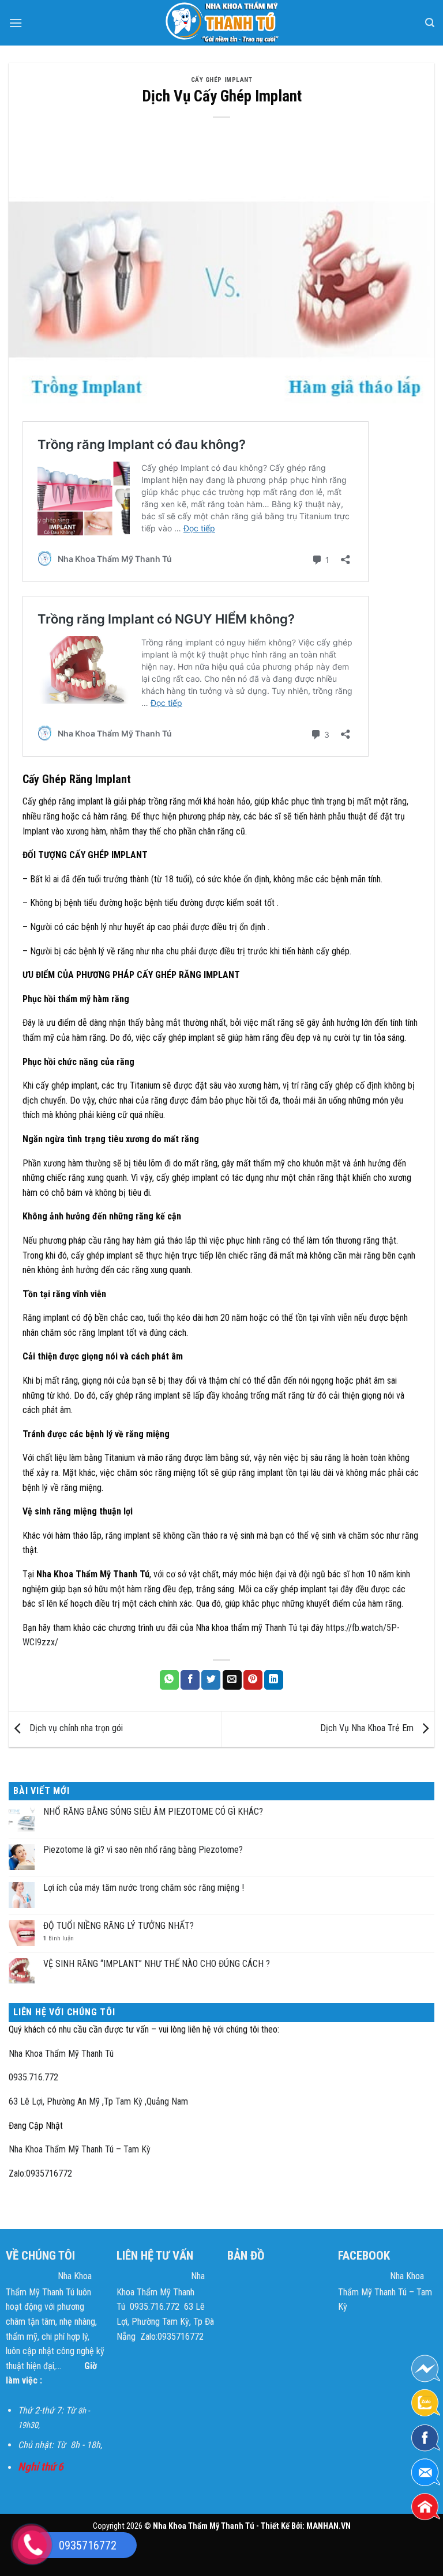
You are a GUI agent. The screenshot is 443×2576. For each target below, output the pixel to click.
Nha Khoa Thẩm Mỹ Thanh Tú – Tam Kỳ (80, 2149)
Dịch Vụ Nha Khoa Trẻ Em (368, 1728)
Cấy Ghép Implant (222, 80)
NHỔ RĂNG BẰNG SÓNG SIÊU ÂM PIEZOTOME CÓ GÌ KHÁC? (153, 1812)
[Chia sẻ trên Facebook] (190, 1680)
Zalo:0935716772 (40, 2173)
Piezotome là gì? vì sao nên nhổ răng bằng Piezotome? (143, 1850)
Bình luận (59, 1938)
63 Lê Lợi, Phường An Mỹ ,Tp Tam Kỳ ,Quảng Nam (98, 2101)
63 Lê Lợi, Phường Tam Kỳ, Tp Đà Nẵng (165, 2321)
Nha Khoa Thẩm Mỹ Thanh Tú (61, 2054)
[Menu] (16, 23)
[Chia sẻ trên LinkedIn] (274, 1680)
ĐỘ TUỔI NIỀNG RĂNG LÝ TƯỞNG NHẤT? (119, 1926)
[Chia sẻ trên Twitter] (211, 1680)
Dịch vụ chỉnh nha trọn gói (75, 1728)
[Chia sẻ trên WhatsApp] (169, 1680)
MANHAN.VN (329, 2526)
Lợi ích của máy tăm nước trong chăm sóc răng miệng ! (144, 1888)
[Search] (430, 23)
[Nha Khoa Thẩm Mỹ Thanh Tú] (221, 23)
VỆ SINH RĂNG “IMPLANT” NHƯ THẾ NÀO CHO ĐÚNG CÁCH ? (157, 1964)
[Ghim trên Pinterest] (253, 1680)
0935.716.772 (33, 2077)
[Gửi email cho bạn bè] (232, 1680)
